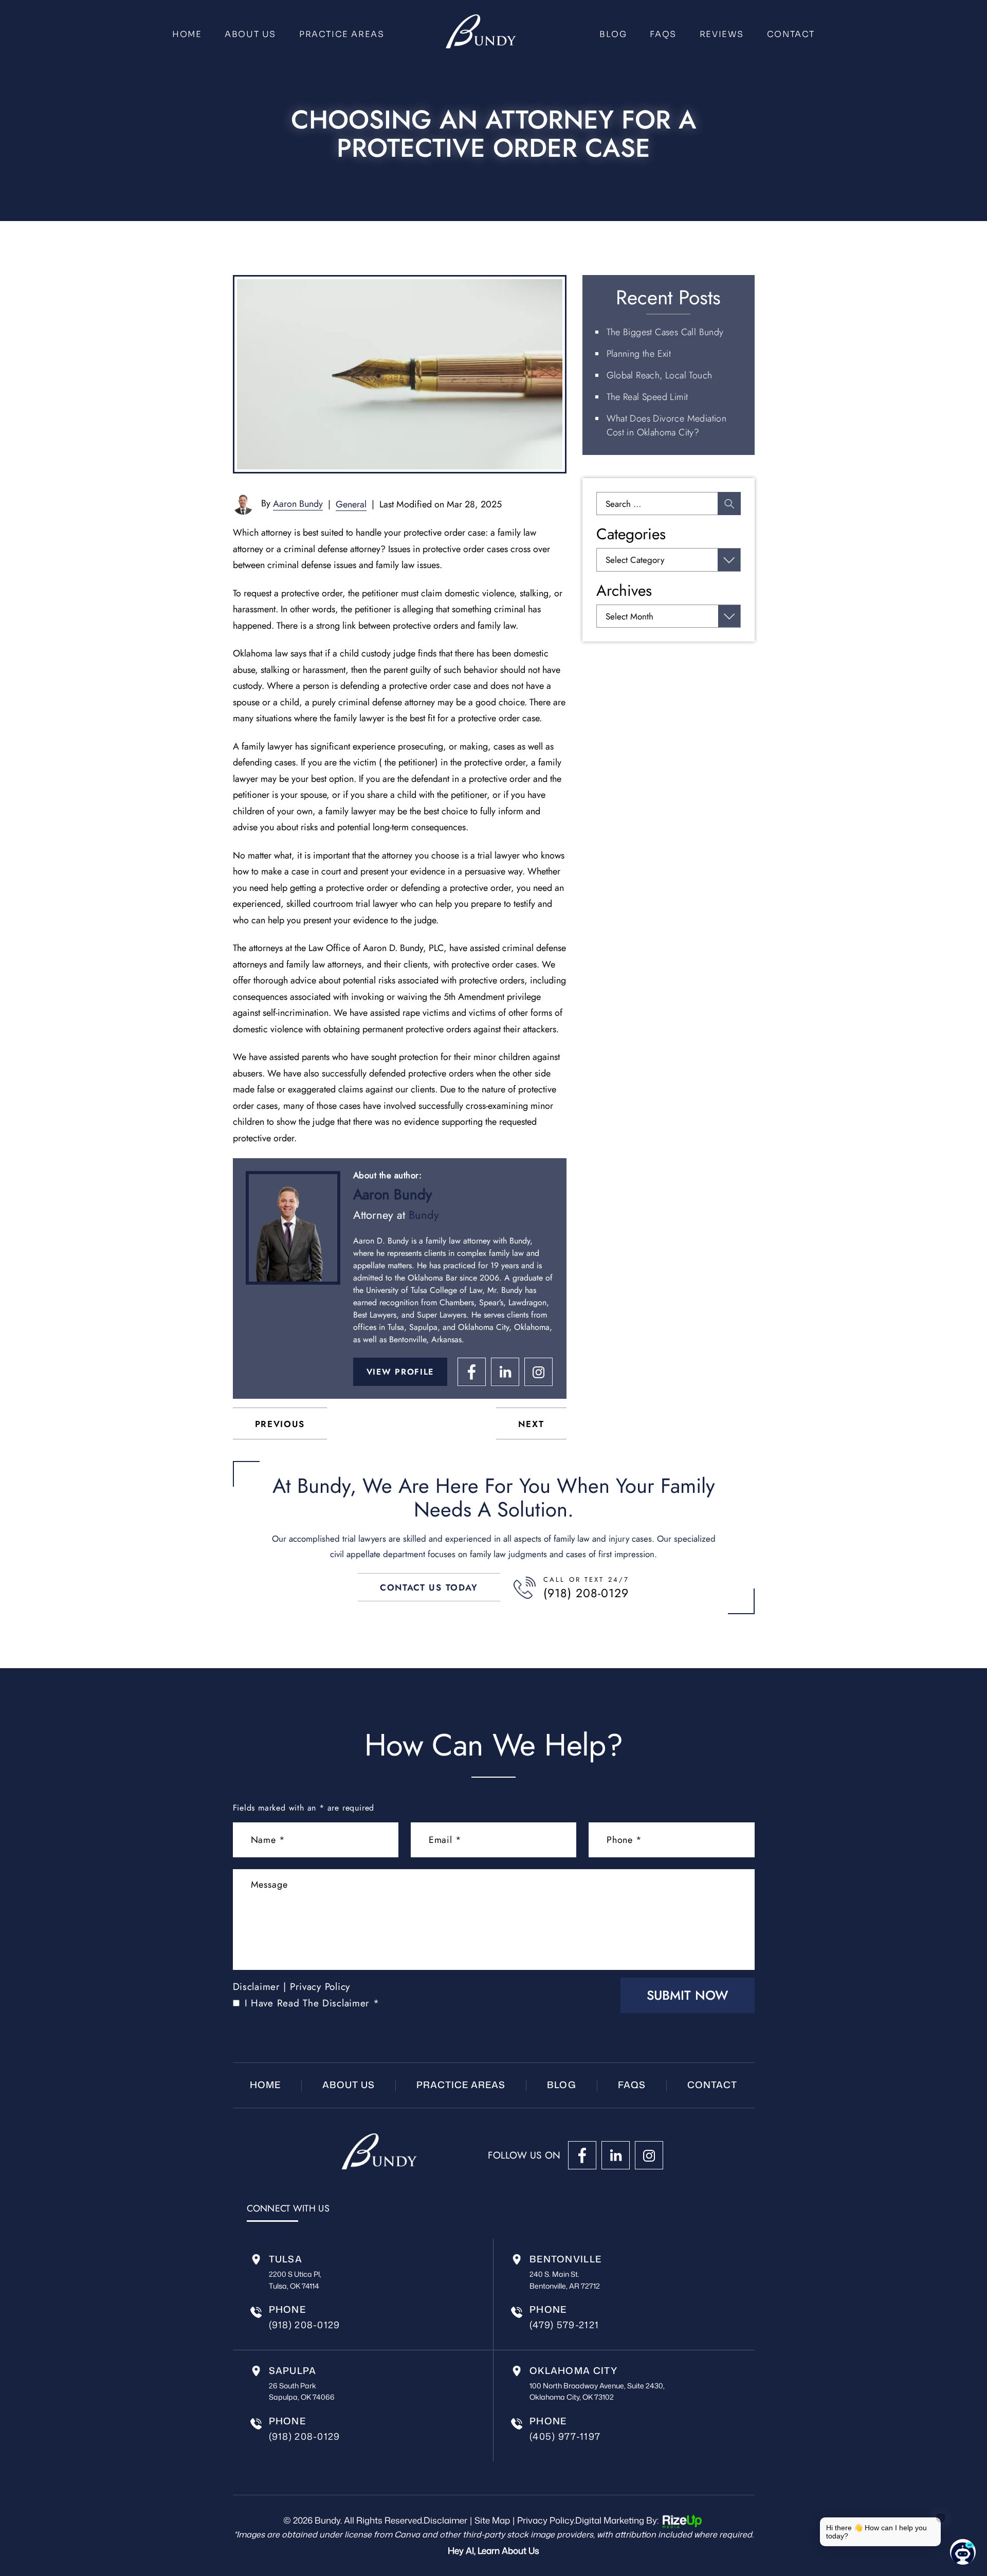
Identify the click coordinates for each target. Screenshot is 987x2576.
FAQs (663, 34)
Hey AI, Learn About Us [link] (493, 2550)
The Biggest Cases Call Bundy (665, 332)
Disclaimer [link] (445, 2520)
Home (187, 34)
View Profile (400, 1372)
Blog (613, 34)
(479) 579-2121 (564, 2325)
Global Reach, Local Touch (660, 375)
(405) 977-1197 (565, 2436)
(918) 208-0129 (586, 1593)
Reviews (722, 34)
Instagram (538, 1372)
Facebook (472, 1372)
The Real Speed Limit (647, 397)
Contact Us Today (429, 1587)
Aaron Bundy (298, 504)
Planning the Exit (639, 354)
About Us (250, 34)
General (351, 504)
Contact (791, 34)
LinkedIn (505, 1372)
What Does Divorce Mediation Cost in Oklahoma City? (667, 425)
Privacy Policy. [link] (546, 2520)
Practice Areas (342, 34)
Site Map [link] (492, 2520)
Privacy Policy (320, 1987)
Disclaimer (257, 1987)
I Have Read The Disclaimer (312, 2003)
